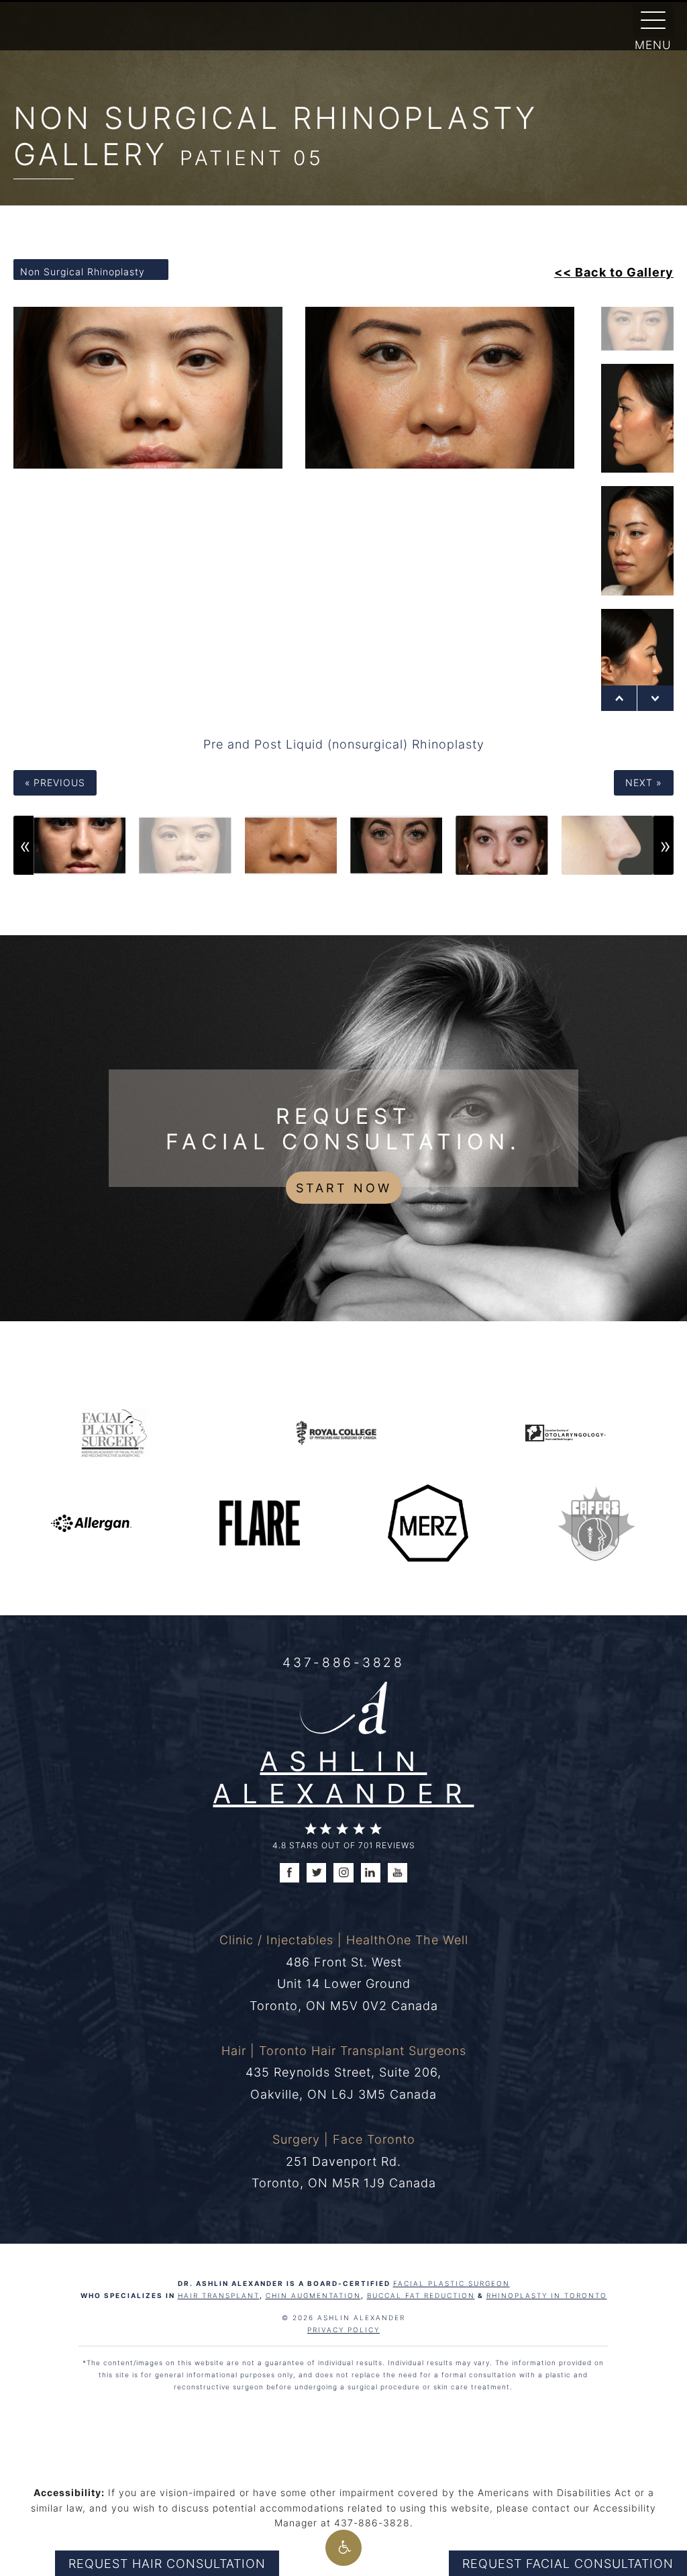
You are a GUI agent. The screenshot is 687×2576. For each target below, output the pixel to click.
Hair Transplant (219, 2295)
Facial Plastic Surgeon (452, 2283)
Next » (644, 782)
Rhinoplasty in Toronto (547, 2295)
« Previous (55, 782)
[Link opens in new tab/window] (114, 1431)
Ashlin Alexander (343, 1777)
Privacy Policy (343, 2330)
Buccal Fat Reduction (421, 2295)
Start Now (344, 1188)
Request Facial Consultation (568, 2563)
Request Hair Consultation (167, 2563)
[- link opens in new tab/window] (596, 1522)
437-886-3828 (343, 1662)
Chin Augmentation (313, 2295)
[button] (343, 2548)
